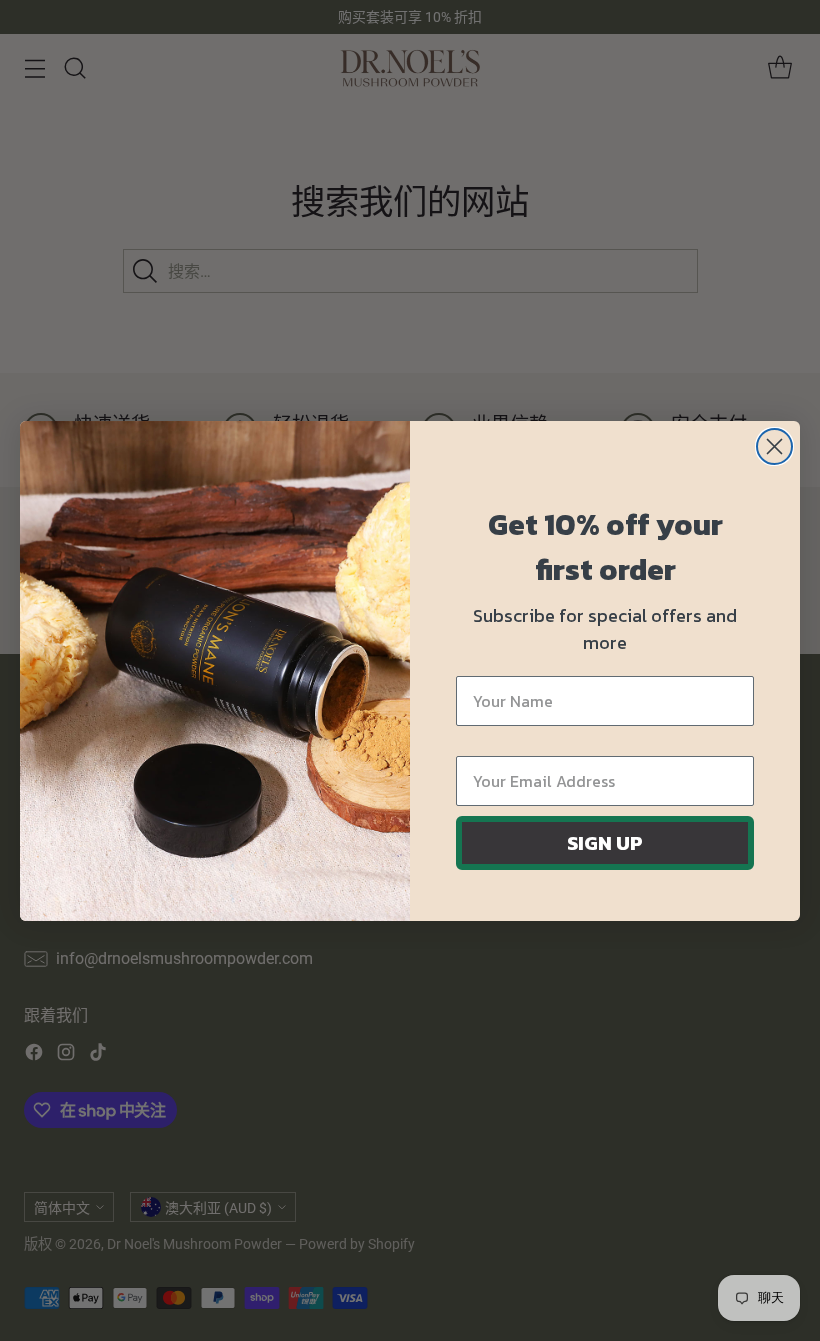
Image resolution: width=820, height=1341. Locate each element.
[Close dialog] (774, 446)
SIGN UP (605, 843)
